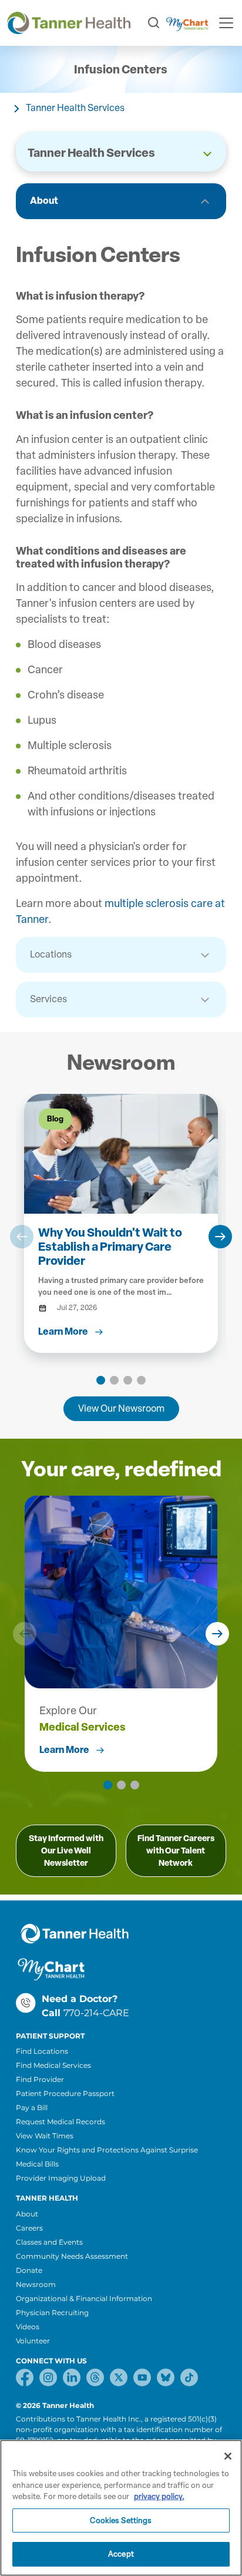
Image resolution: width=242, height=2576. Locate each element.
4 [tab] (141, 1380)
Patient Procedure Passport (65, 2093)
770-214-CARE (96, 2013)
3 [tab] (128, 1380)
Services (48, 999)
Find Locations (42, 2051)
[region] (121, 2508)
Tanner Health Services (75, 108)
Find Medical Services (53, 2065)
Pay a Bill (32, 2108)
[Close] (228, 2456)
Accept (121, 2554)
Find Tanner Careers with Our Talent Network (176, 1851)
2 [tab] (114, 1380)
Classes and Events (49, 2242)
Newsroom (36, 2284)
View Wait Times (45, 2136)
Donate (29, 2270)
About (44, 201)
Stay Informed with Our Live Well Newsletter (66, 1851)
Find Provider (40, 2079)
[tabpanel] (121, 1223)
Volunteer (33, 2341)
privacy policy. (159, 2496)
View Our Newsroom (121, 1408)
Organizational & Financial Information (84, 2298)
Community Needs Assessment (72, 2256)
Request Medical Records (60, 2122)
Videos (28, 2327)
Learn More (64, 1750)
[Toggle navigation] (226, 23)
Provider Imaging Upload (61, 2178)
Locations (51, 954)
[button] (22, 1237)
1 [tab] (101, 1380)
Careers (29, 2228)
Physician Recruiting (52, 2313)
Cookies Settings (121, 2520)
